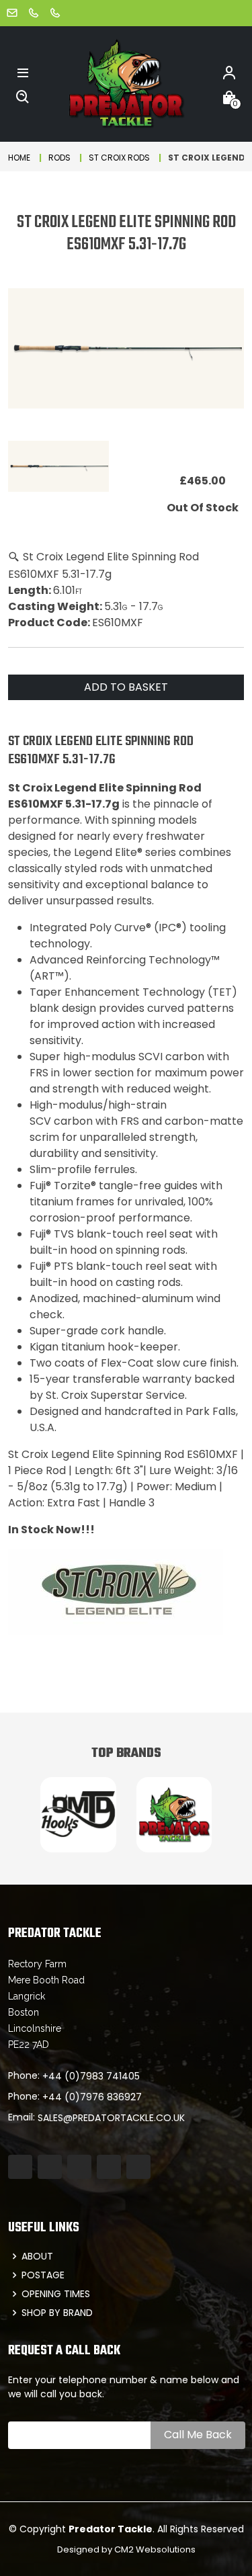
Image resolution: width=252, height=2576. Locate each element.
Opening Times (56, 2294)
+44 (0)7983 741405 (91, 2076)
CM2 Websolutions (155, 2549)
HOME (19, 158)
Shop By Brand (57, 2313)
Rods (59, 158)
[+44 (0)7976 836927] (55, 12)
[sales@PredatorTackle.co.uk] (12, 12)
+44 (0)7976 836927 (92, 2097)
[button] (23, 72)
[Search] (23, 96)
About (37, 2256)
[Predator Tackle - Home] (126, 83)
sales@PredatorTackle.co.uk (111, 2118)
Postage (43, 2275)
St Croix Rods (119, 158)
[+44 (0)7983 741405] (34, 12)
